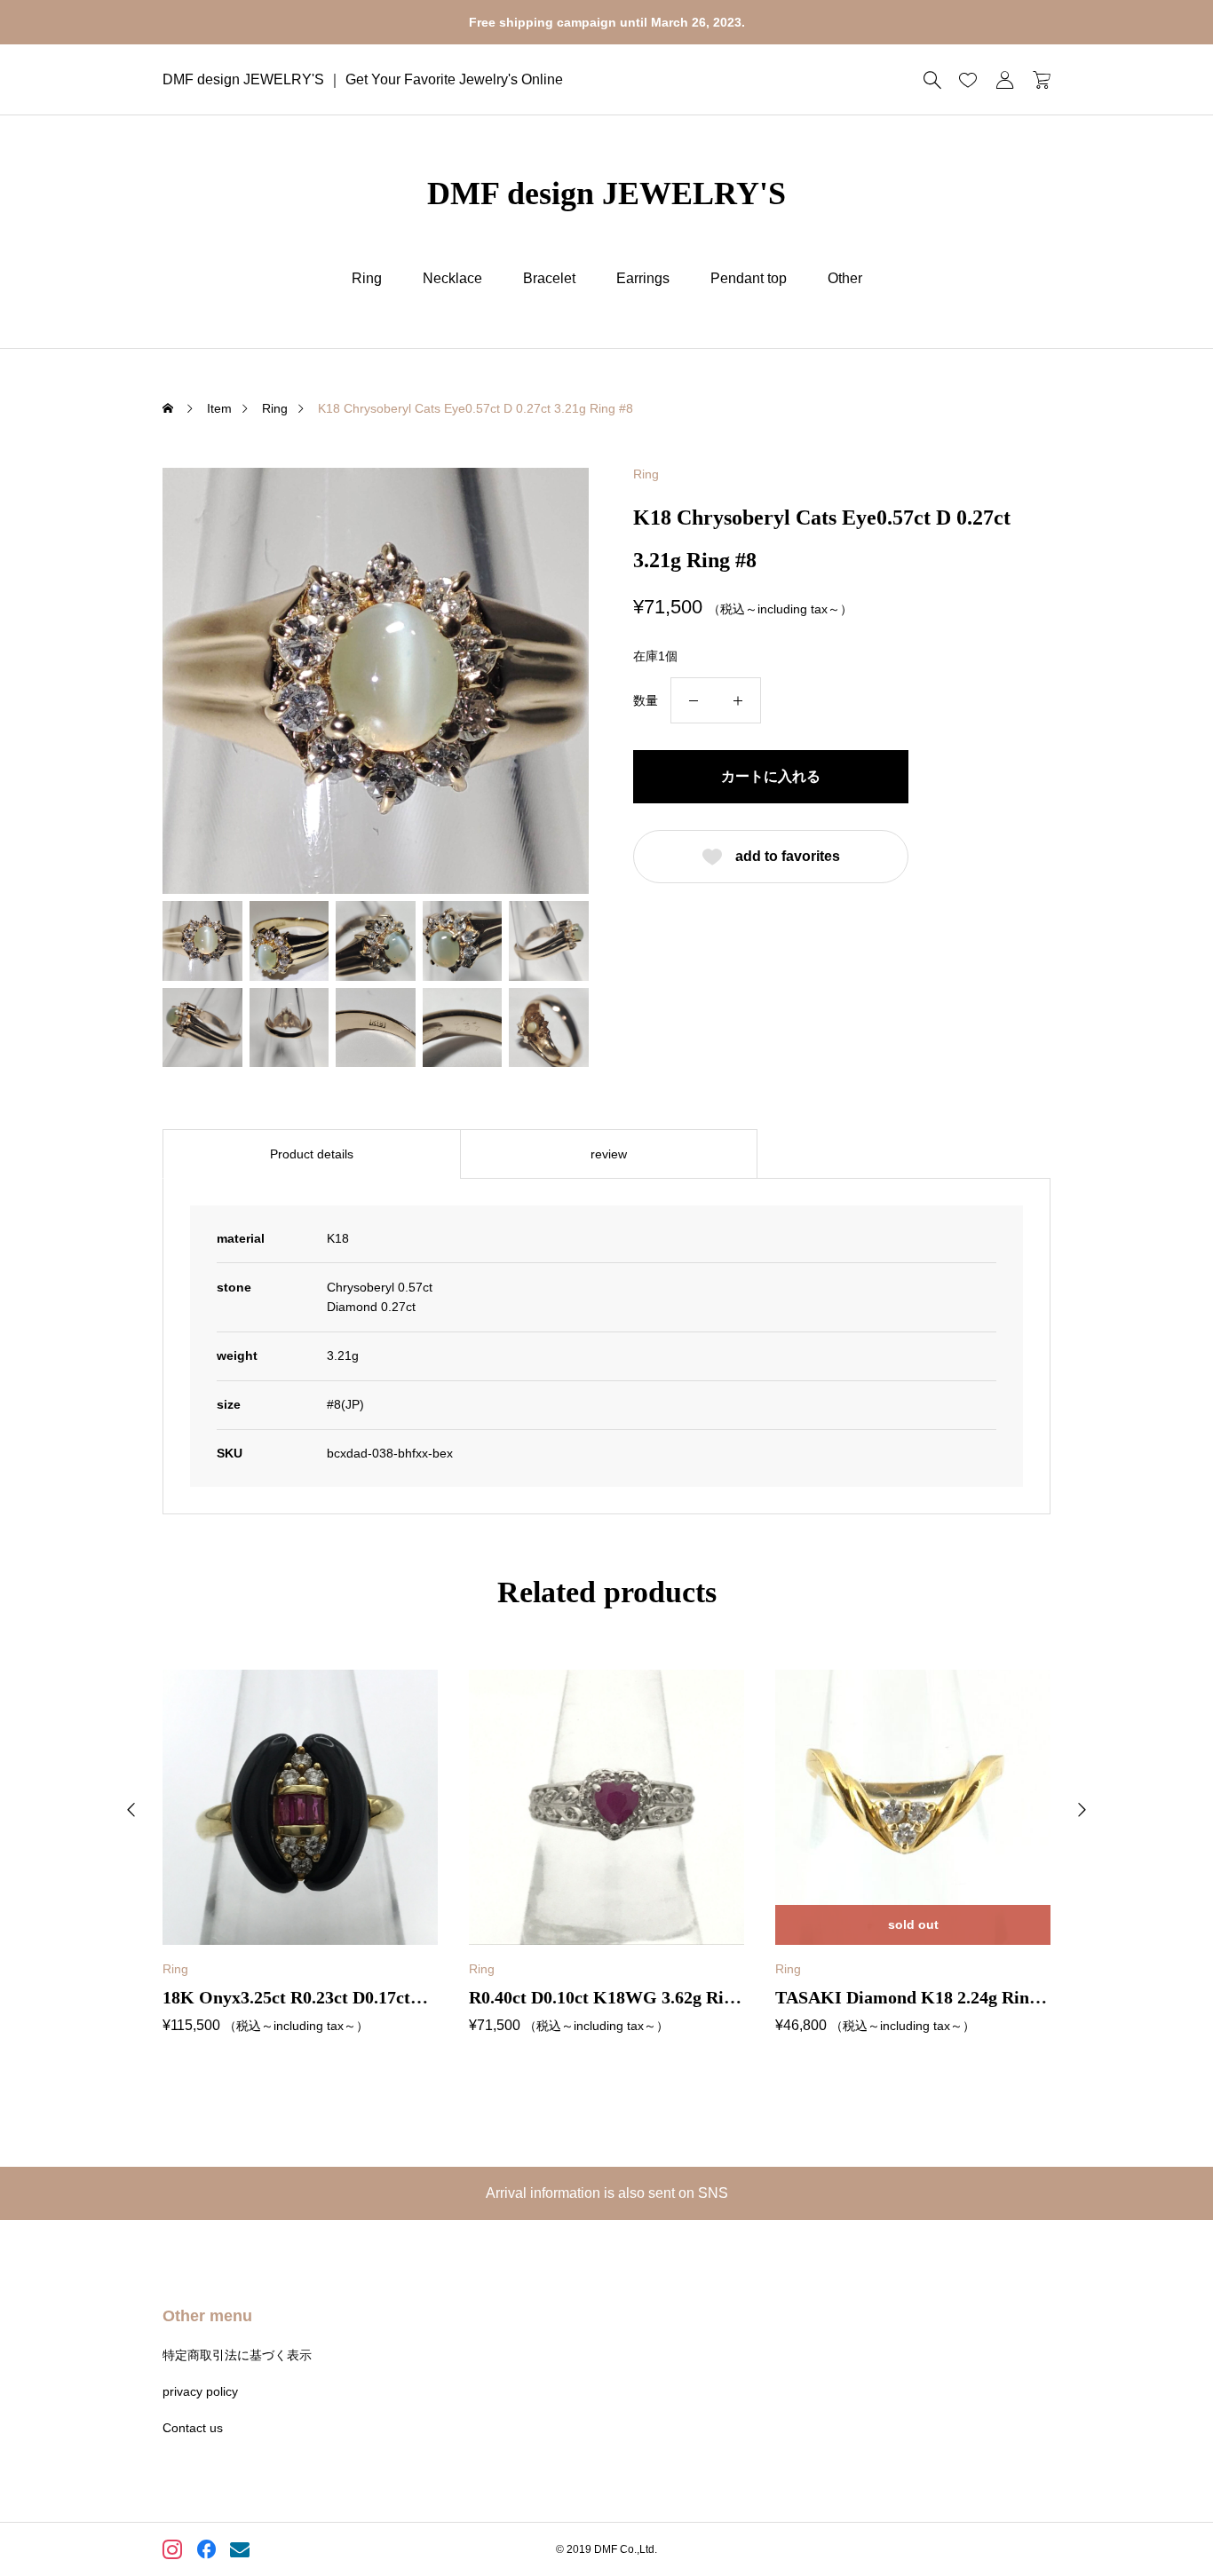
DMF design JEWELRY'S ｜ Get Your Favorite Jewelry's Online (363, 79)
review (609, 1154)
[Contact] (241, 2552)
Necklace (452, 278)
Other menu (207, 2316)
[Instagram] (174, 2552)
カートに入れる (771, 776)
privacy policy (200, 2391)
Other (845, 278)
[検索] (932, 80)
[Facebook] (207, 2552)
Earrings (643, 278)
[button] (131, 1810)
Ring (367, 278)
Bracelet (549, 278)
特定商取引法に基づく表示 (237, 2355)
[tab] (311, 1154)
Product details (312, 1154)
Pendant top (749, 278)
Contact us (193, 2428)
